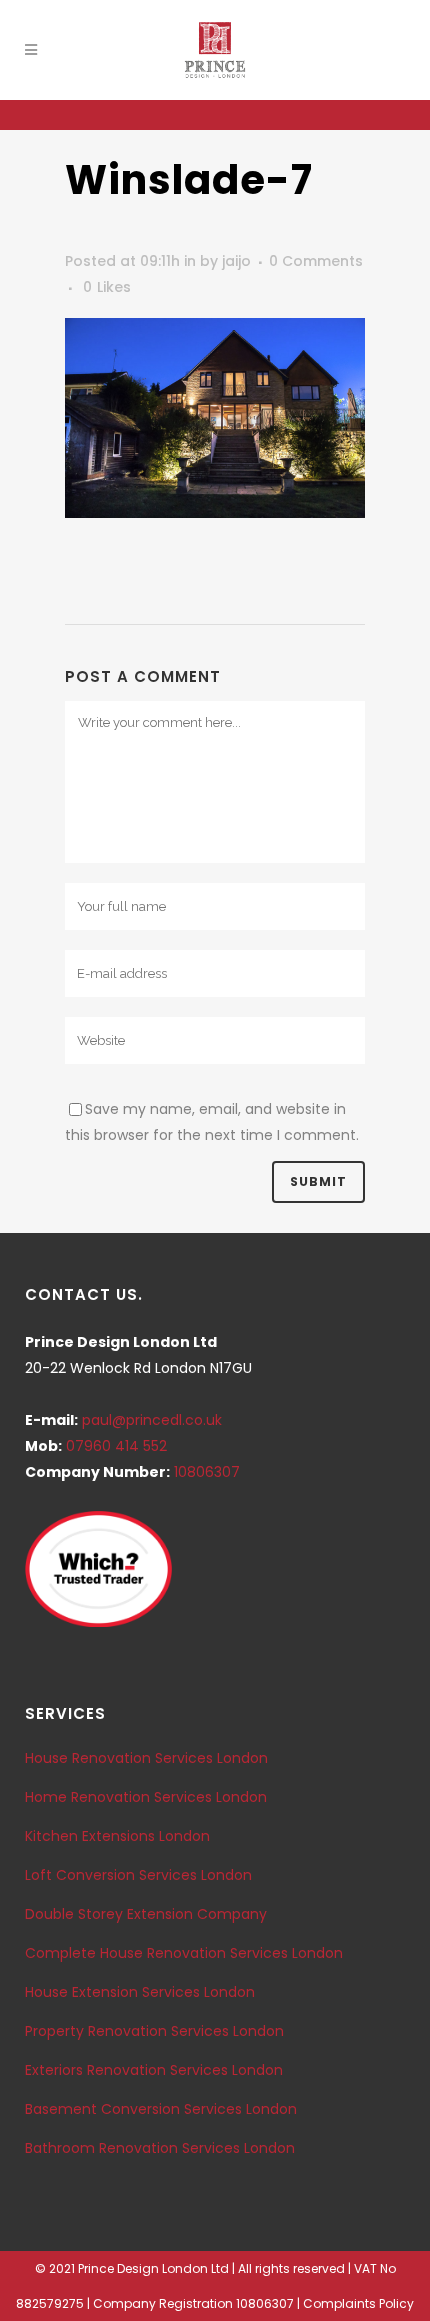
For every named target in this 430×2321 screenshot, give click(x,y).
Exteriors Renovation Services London (154, 2070)
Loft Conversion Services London (138, 1875)
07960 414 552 (116, 1446)
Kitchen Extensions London (117, 1836)
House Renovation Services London (146, 1758)
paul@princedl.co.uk (152, 1420)
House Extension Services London (140, 1992)
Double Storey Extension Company (146, 1914)
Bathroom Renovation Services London (160, 2148)
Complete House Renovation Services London (184, 1953)
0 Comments (316, 261)
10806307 (207, 1472)
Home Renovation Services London (146, 1797)
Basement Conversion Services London (161, 2109)
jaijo (236, 261)
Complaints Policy (358, 2303)
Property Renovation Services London (154, 2031)
